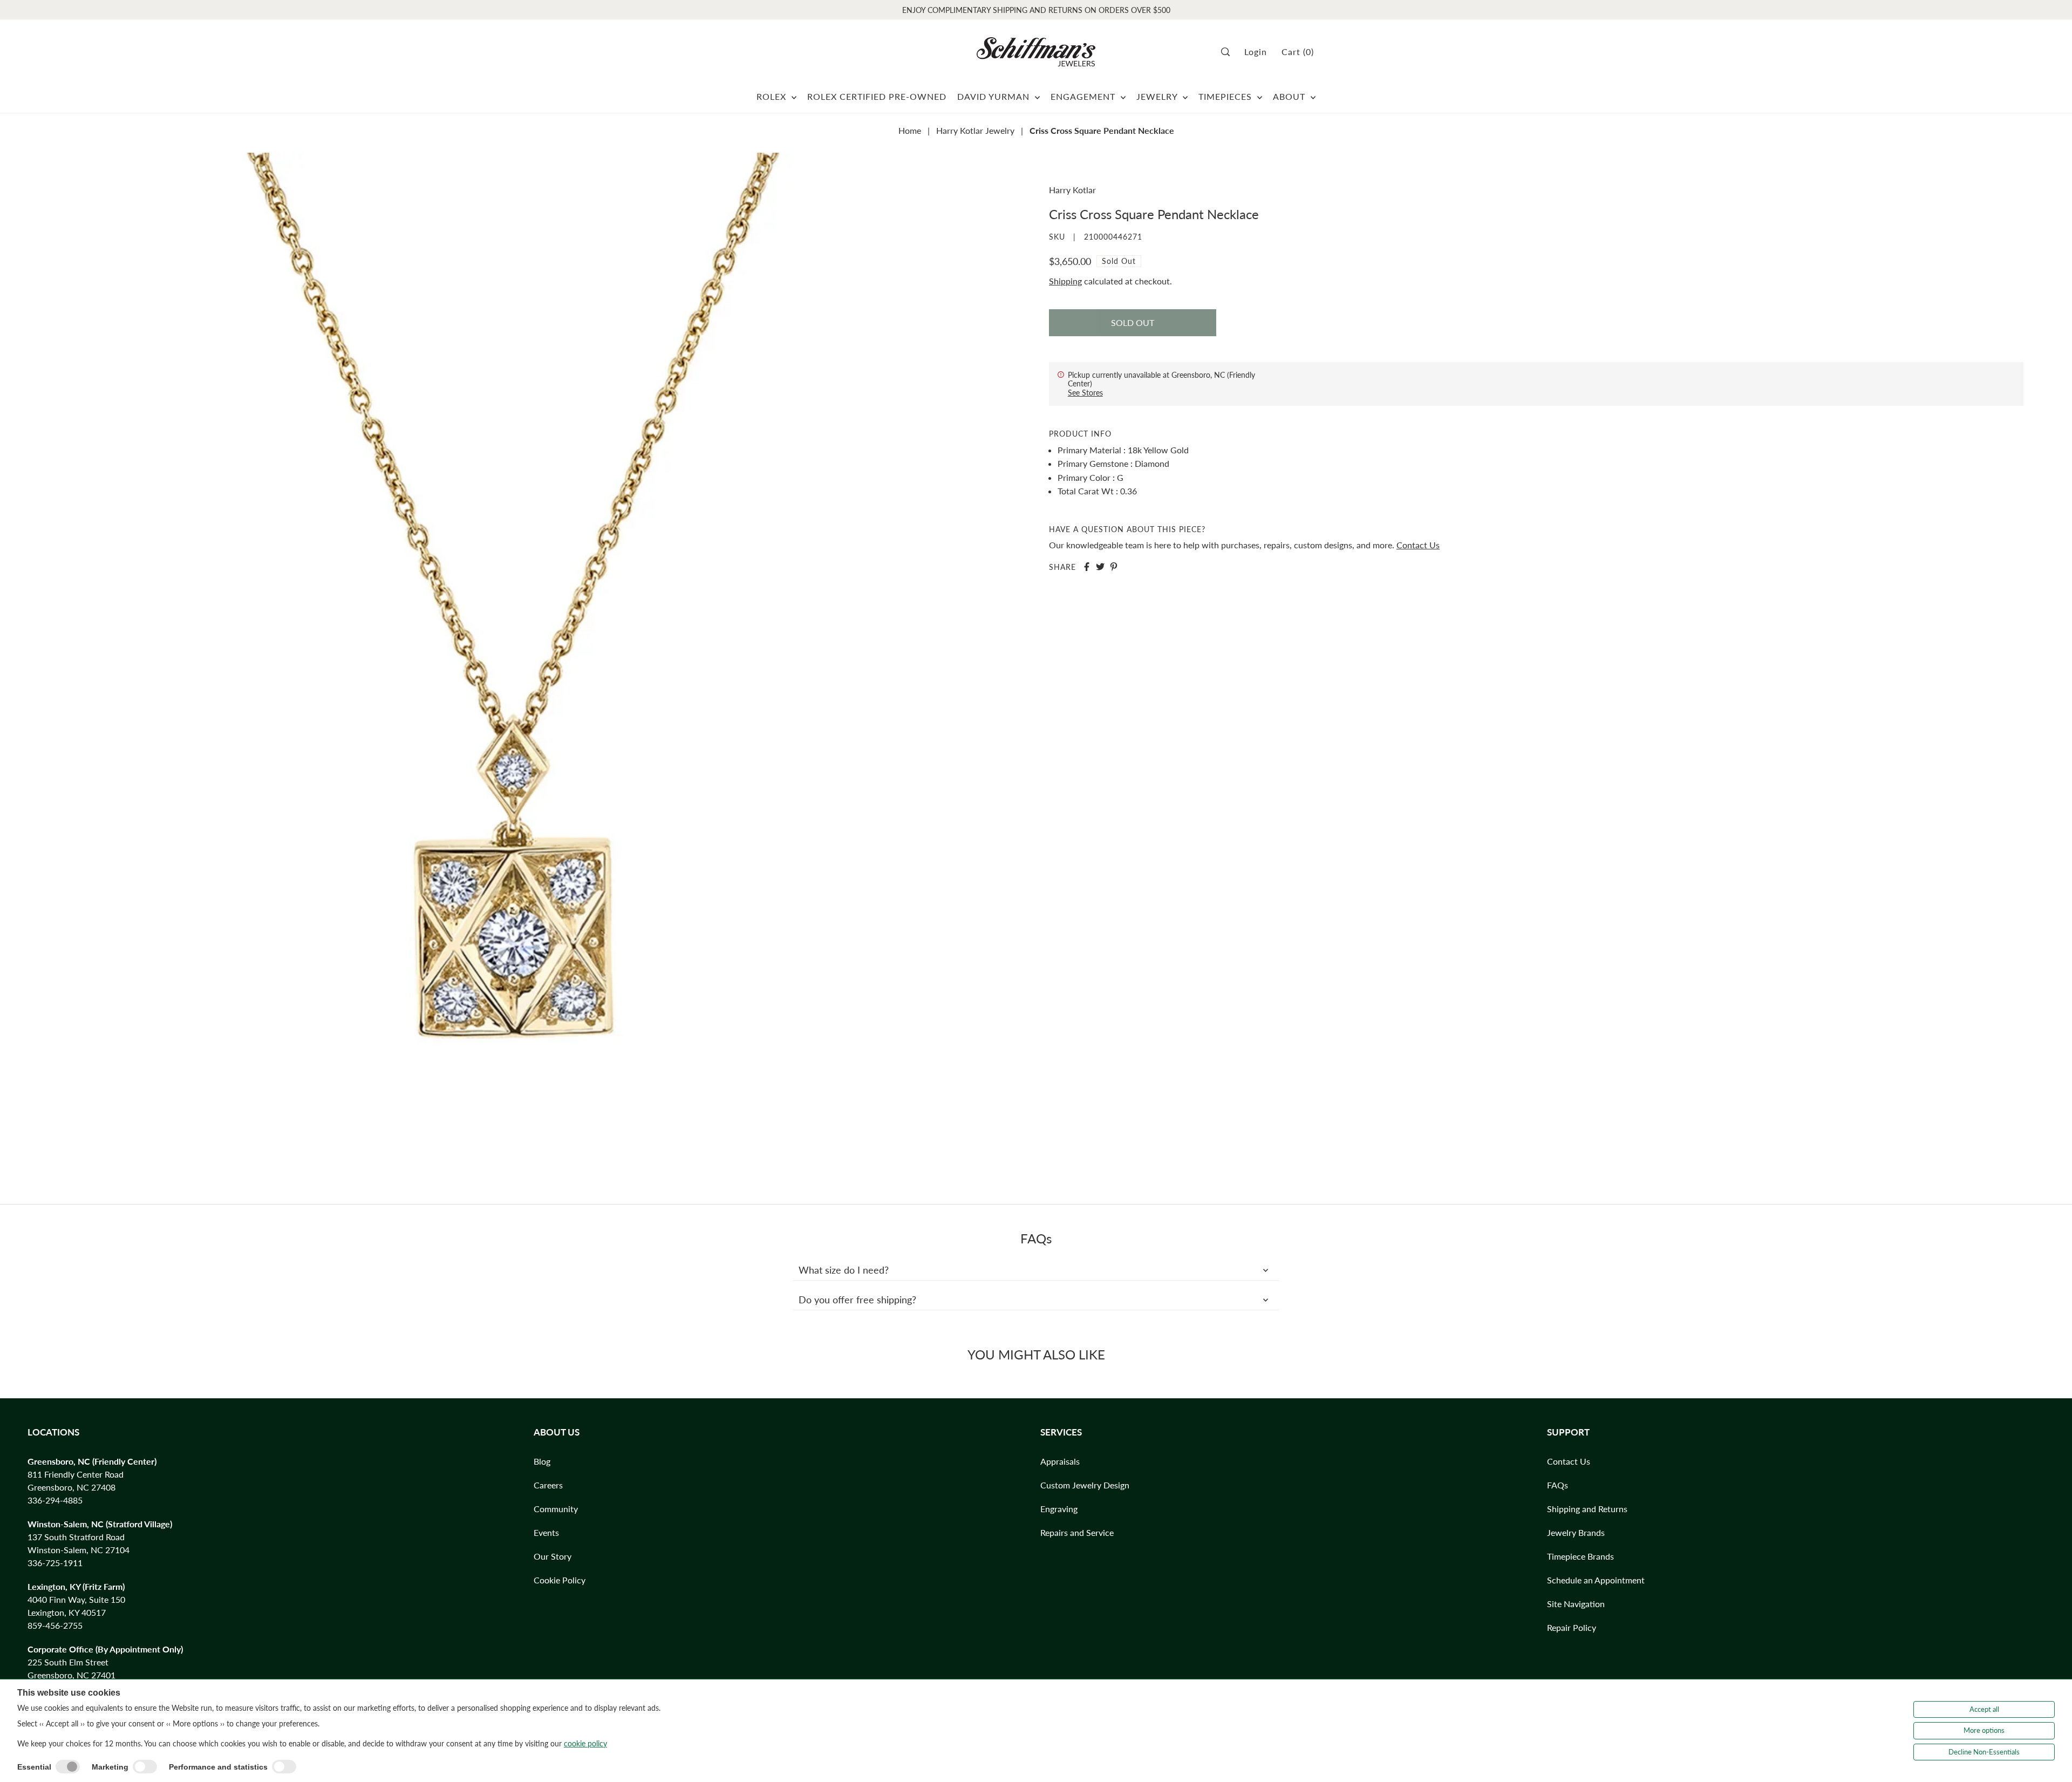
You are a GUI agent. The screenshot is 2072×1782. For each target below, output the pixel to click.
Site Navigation (1576, 1604)
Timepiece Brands (1580, 1556)
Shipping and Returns (1587, 1509)
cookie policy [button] (585, 1743)
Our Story (553, 1556)
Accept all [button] (1984, 1709)
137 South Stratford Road (76, 1537)
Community (556, 1509)
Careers (548, 1485)
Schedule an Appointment (1596, 1580)
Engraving (1059, 1509)
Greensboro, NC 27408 (71, 1487)
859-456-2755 (55, 1625)
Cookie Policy (560, 1580)
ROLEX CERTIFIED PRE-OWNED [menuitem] (877, 96)
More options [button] (1984, 1730)
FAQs (1558, 1485)
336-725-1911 (55, 1563)
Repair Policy (1572, 1627)
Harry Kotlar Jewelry (975, 130)
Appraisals (1060, 1461)
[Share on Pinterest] (1114, 567)
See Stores (1085, 393)
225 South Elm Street (68, 1662)
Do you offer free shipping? (857, 1300)
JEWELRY (1158, 96)
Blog (542, 1461)
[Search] (1229, 52)
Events (546, 1532)
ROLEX (773, 96)
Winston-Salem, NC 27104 (79, 1550)
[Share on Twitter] (1100, 567)
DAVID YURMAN (995, 96)
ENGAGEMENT (1084, 96)
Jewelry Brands (1576, 1532)
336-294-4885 (55, 1500)
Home (910, 130)
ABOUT (1290, 96)
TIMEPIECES (1226, 96)
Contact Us (1418, 545)
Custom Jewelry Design (1085, 1485)
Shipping (1065, 281)
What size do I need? (844, 1270)
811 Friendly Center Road (76, 1474)
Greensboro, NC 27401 (71, 1675)
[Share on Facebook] (1087, 567)
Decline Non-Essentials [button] (1984, 1752)
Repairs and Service (1077, 1532)
